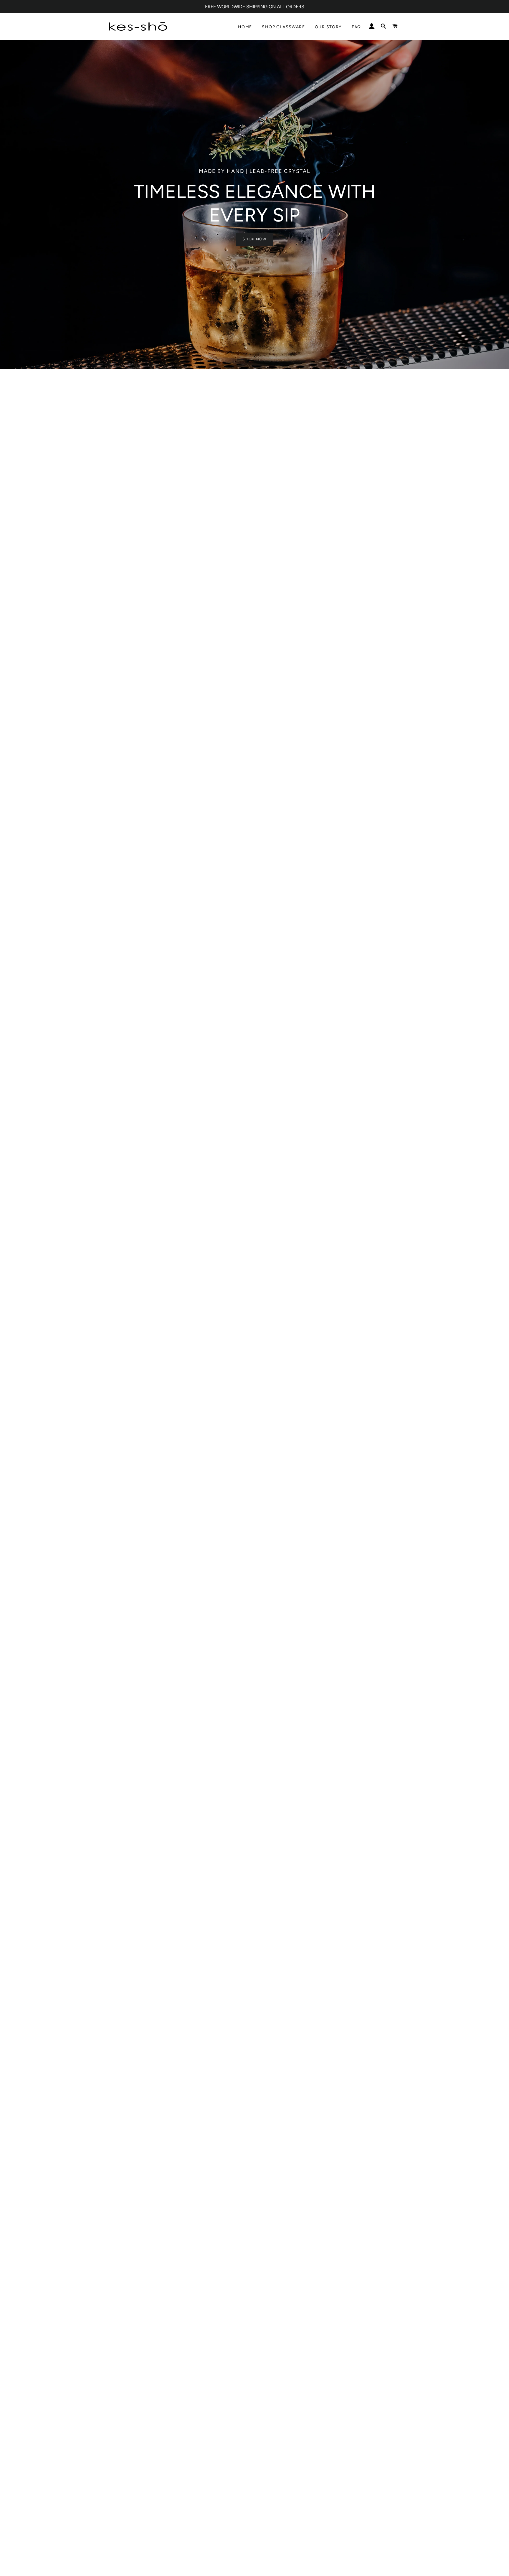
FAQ (356, 27)
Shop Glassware (283, 27)
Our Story (328, 27)
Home (245, 27)
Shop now (254, 239)
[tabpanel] (254, 204)
